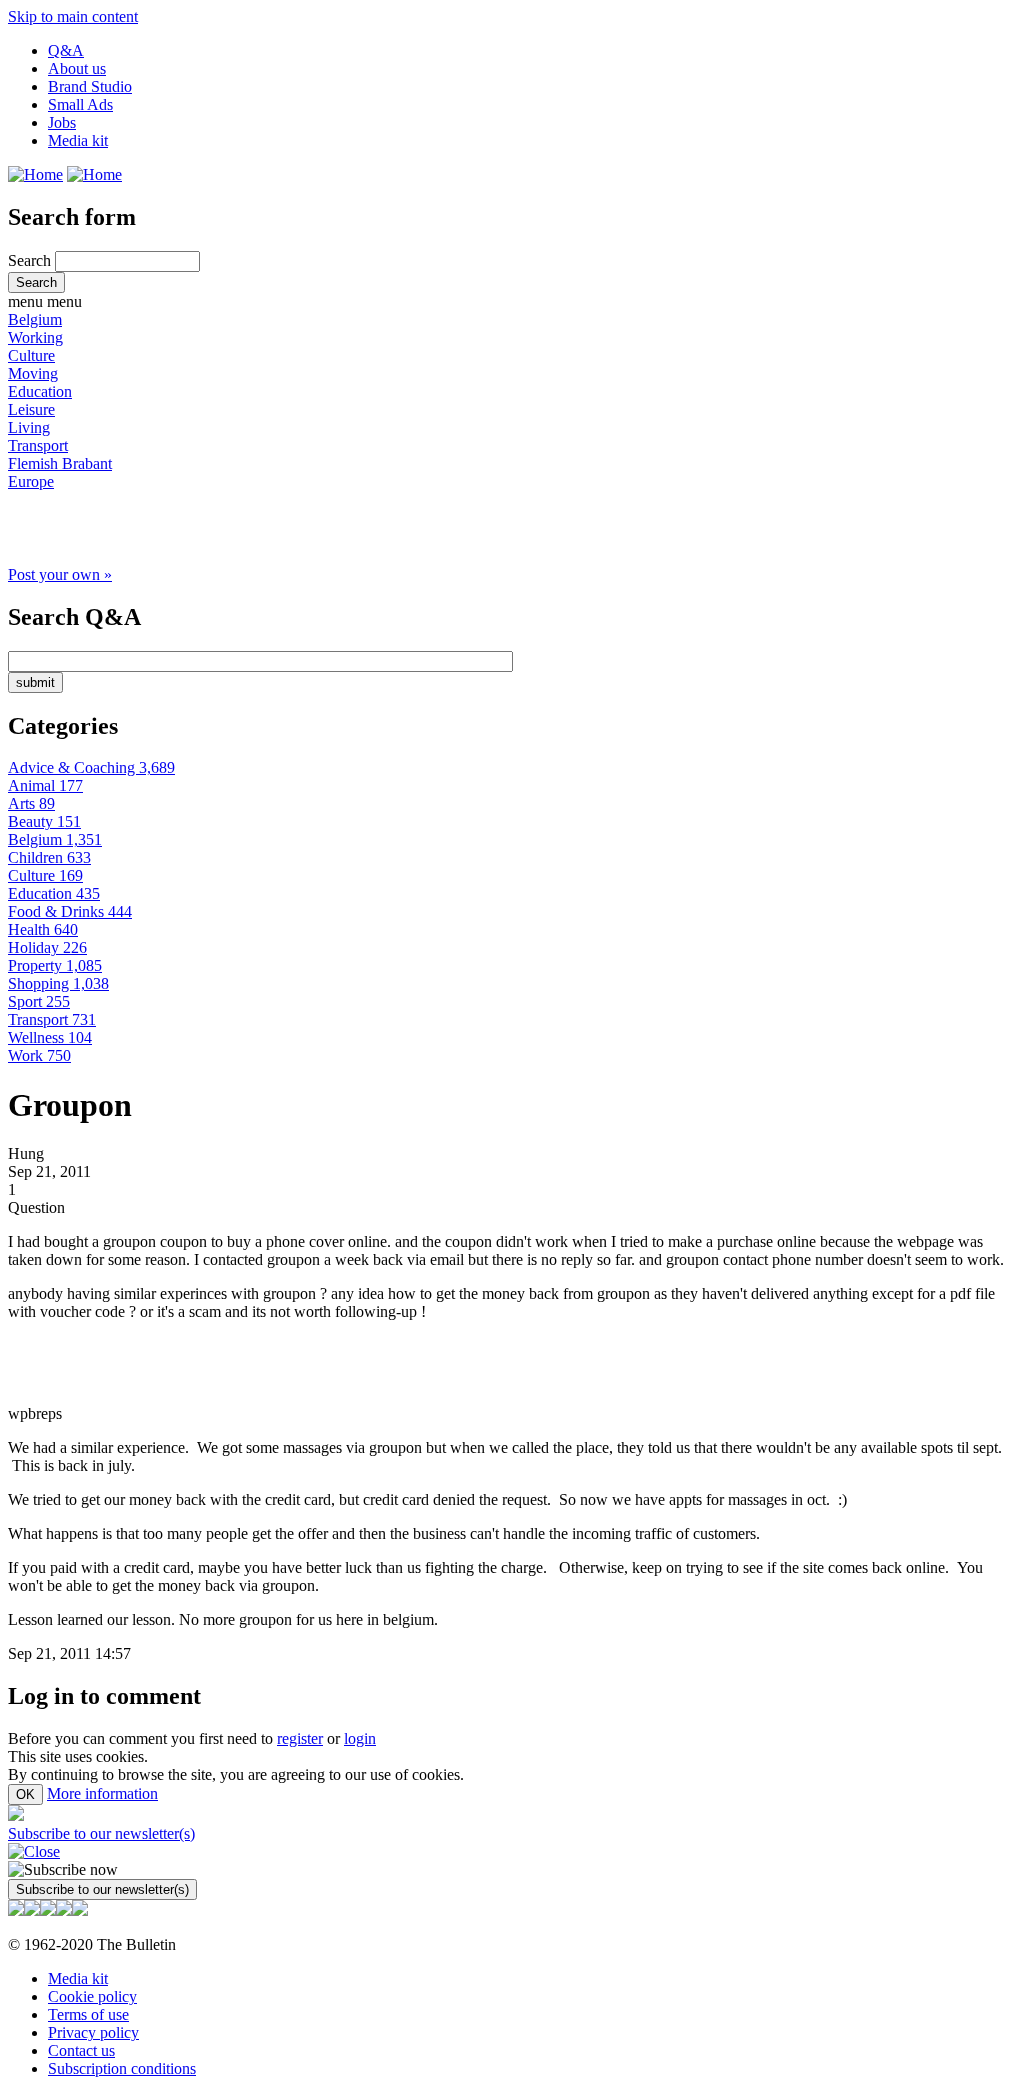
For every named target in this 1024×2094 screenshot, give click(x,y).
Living (29, 427)
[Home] (35, 174)
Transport (38, 445)
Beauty (44, 821)
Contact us (81, 2050)
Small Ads (80, 104)
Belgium (35, 319)
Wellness (50, 1037)
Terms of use (88, 2014)
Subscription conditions (122, 2068)
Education (40, 391)
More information (102, 1793)
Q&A (66, 50)
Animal (45, 785)
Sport (39, 1001)
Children (49, 857)
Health (43, 929)
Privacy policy (93, 2032)
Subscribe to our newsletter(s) (101, 1833)
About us (77, 68)
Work (39, 1055)
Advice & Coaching (91, 767)
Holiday (47, 947)
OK (25, 1794)
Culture (31, 355)
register (300, 1738)
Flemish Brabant (60, 463)
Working (35, 337)
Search (31, 260)
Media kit (78, 140)
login (360, 1738)
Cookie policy (92, 1996)
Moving (33, 373)
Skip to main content (73, 16)
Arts (31, 803)
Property (55, 965)
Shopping (58, 983)
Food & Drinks (70, 911)
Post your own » (60, 574)
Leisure (31, 409)
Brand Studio (90, 86)
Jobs (62, 122)
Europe (31, 481)
